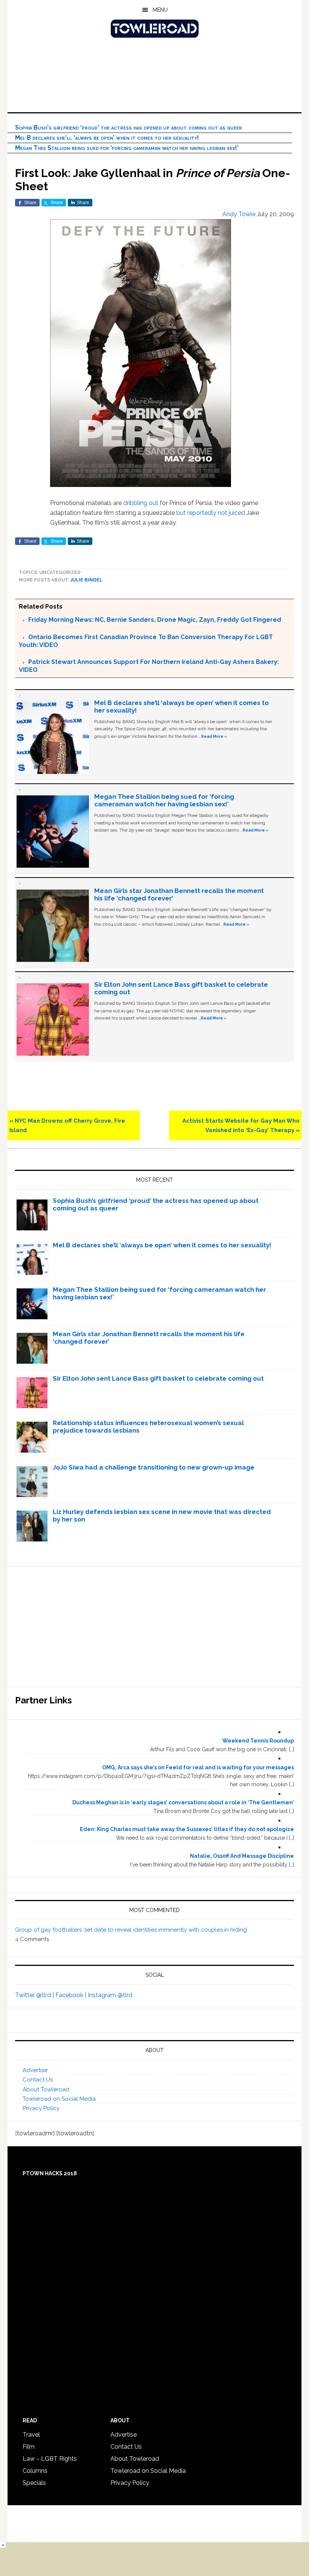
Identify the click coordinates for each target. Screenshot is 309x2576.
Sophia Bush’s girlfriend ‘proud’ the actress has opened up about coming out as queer (128, 127)
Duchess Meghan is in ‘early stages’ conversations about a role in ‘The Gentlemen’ (183, 1802)
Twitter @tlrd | (35, 1995)
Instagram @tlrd (110, 1995)
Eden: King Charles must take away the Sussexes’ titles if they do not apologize (187, 1829)
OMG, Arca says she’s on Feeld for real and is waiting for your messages (198, 1767)
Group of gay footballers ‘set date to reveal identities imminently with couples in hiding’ (131, 1930)
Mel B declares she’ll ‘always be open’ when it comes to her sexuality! (107, 138)
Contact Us (38, 2080)
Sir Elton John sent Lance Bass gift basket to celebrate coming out (158, 1378)
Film (29, 2447)
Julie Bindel (86, 580)
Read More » (214, 736)
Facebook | (72, 1995)
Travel (31, 2435)
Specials (34, 2483)
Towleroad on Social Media (59, 2099)
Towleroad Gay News (154, 29)
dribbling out (141, 503)
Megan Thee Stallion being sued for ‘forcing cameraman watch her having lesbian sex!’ (127, 148)
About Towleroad (46, 2089)
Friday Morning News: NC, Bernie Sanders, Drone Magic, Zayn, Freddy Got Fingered (155, 620)
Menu (160, 10)
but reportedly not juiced (211, 513)
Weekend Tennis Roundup (258, 1741)
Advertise (35, 2070)
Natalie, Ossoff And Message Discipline (242, 1856)
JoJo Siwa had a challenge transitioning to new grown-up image (154, 1467)
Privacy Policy (41, 2108)
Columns (35, 2471)
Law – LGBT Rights (50, 2459)
